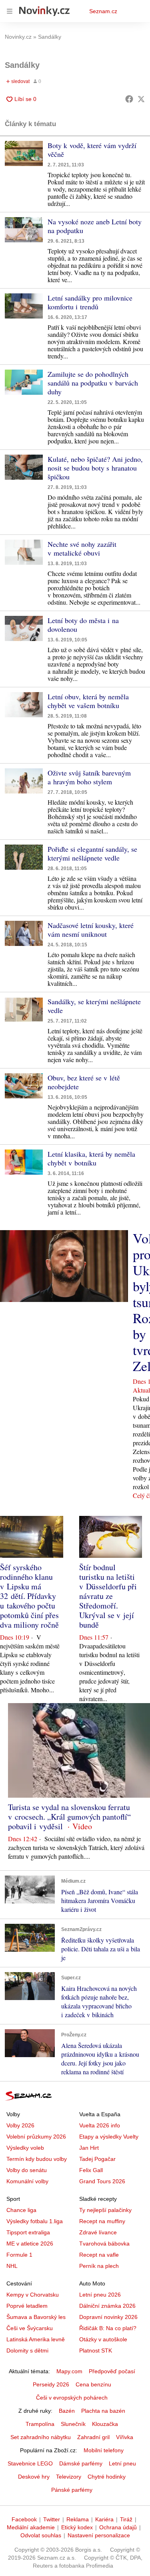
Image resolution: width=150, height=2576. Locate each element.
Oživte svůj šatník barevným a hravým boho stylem (89, 777)
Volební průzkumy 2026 (36, 2137)
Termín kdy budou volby (37, 2159)
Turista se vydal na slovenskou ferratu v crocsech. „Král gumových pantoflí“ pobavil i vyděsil (69, 1817)
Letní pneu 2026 (100, 2295)
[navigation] (10, 11)
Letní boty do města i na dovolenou (83, 625)
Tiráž (126, 2519)
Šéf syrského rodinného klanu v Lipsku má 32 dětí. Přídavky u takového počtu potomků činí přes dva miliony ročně (29, 1596)
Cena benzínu (93, 2384)
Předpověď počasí (112, 2371)
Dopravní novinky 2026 (108, 2317)
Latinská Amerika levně (36, 2339)
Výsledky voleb (25, 2148)
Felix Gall (91, 2170)
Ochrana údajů (118, 2527)
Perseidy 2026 (51, 2384)
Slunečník (73, 2424)
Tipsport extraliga (28, 2232)
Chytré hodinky (107, 2477)
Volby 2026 (20, 2125)
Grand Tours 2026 (102, 2181)
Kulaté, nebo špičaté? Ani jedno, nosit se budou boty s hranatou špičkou (95, 468)
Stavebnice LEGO (30, 2463)
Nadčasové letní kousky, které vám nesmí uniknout (91, 930)
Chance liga (21, 2210)
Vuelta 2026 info (100, 2125)
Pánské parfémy (72, 2490)
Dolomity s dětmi (27, 2350)
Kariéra (104, 2519)
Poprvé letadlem (27, 2306)
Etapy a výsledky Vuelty (109, 2137)
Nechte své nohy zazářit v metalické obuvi (82, 548)
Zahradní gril (93, 2437)
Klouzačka (105, 2424)
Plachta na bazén (103, 2411)
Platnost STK (96, 2350)
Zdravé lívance (98, 2232)
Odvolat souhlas (41, 2535)
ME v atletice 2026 (30, 2244)
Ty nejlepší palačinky (105, 2210)
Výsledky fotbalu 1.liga (35, 2221)
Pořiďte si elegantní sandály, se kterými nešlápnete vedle (92, 853)
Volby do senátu (27, 2170)
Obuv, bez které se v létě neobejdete (84, 1082)
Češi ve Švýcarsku (30, 2328)
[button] (24, 153)
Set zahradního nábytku (41, 2437)
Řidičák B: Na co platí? (108, 2328)
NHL (12, 2266)
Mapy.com (69, 2371)
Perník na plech (99, 2266)
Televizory (69, 2477)
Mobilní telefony (104, 2450)
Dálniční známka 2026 (107, 2306)
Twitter (52, 2519)
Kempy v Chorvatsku (33, 2295)
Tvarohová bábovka (104, 2244)
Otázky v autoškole (103, 2339)
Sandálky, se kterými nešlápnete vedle (94, 1006)
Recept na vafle (99, 2255)
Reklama (78, 2519)
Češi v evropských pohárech (72, 2398)
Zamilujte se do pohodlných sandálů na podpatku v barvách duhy (93, 383)
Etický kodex (77, 2527)
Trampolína (40, 2424)
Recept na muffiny (102, 2221)
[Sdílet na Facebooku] (129, 99)
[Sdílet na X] (141, 99)
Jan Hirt (89, 2148)
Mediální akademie (31, 2527)
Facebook (24, 2519)
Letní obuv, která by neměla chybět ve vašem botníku (88, 701)
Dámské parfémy (81, 2463)
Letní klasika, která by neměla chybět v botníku (91, 1158)
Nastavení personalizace (99, 2535)
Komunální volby (27, 2181)
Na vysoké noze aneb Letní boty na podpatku (95, 226)
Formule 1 (19, 2255)
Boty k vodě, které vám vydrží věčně (92, 150)
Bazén (67, 2411)
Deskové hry (34, 2477)
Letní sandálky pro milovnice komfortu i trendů (90, 302)
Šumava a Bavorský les (36, 2317)
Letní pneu (122, 2463)
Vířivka (125, 2437)
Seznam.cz (103, 11)
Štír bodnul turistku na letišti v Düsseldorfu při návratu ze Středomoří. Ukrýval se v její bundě (108, 1596)
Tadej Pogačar (97, 2159)
